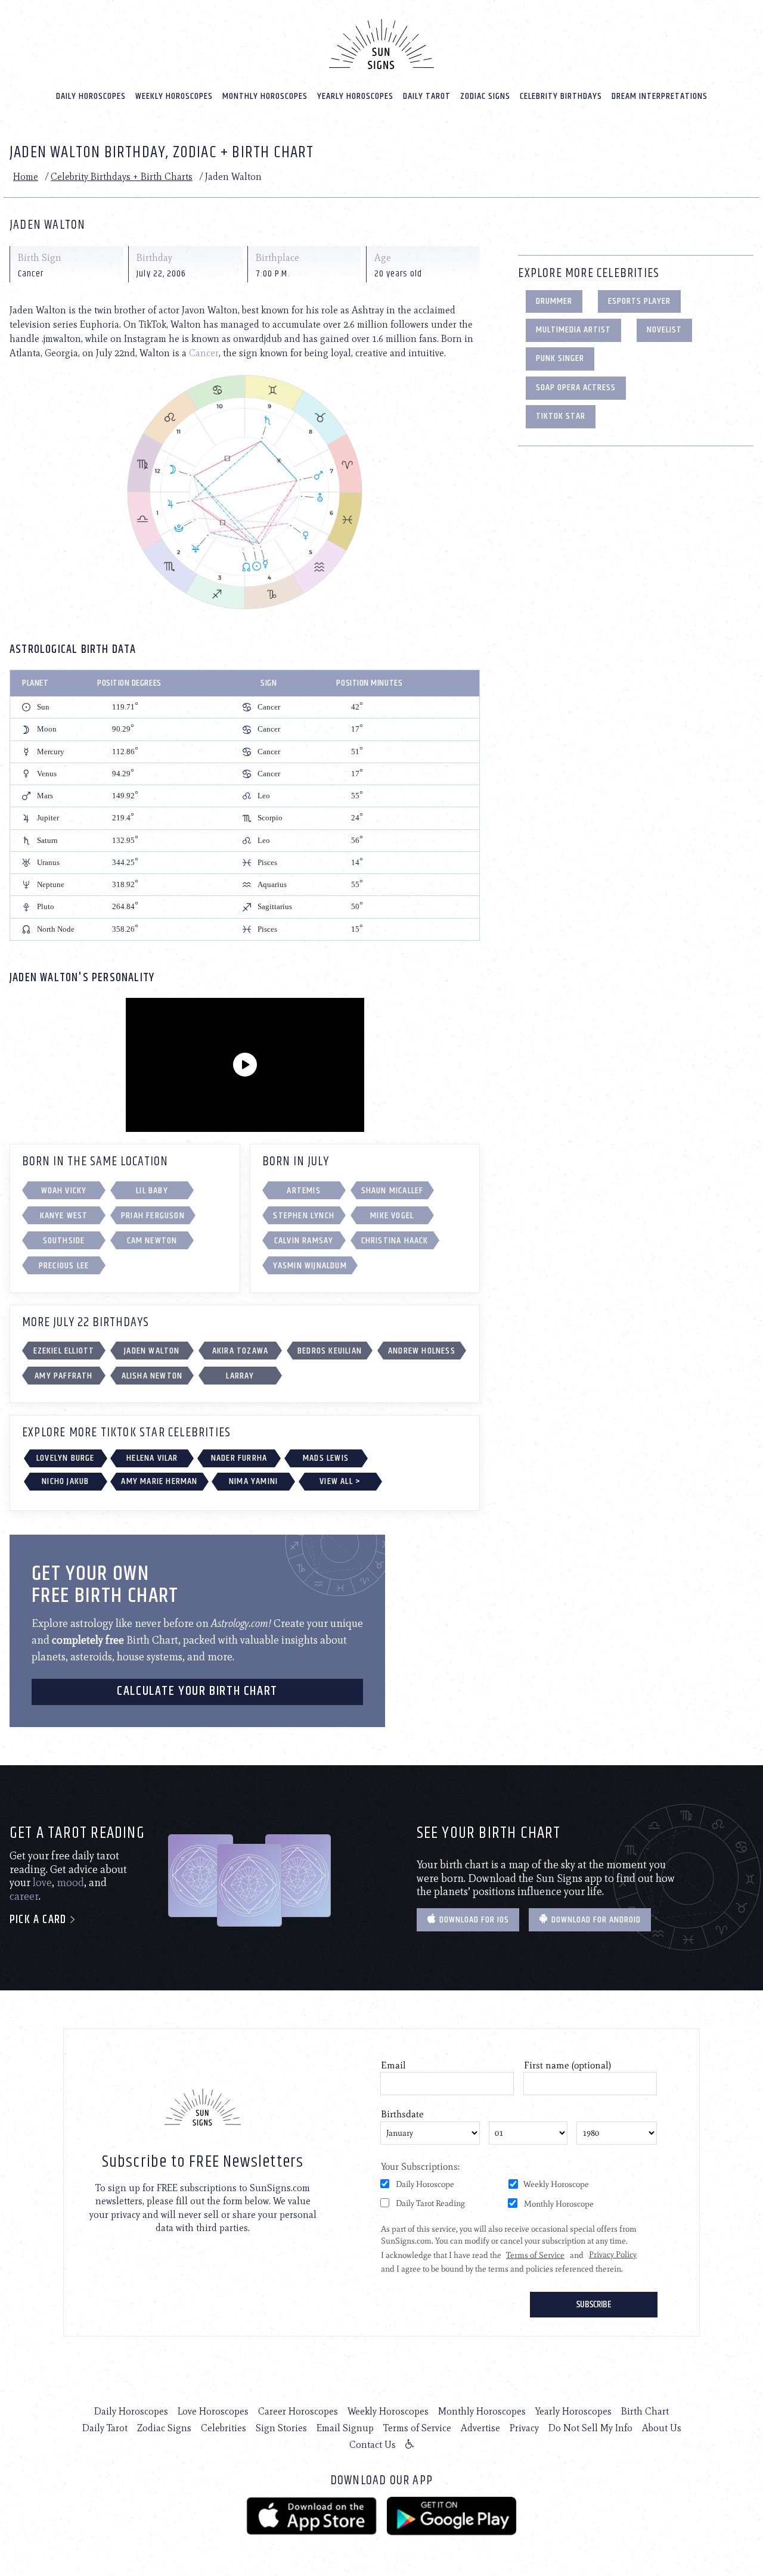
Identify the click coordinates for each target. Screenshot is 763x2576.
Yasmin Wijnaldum (310, 1266)
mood (70, 1883)
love (42, 1883)
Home (26, 177)
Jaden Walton (152, 1351)
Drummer (554, 301)
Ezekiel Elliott (64, 1351)
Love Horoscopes (213, 2411)
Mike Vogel (392, 1216)
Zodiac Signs (485, 96)
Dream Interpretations (660, 96)
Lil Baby (152, 1191)
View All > (340, 1481)
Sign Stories (281, 2428)
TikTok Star (561, 416)
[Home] (381, 44)
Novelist (664, 330)
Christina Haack (395, 1241)
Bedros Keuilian (330, 1351)
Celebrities (224, 2428)
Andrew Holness (422, 1351)
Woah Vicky (64, 1191)
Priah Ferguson (153, 1216)
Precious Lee (64, 1266)
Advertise (480, 2428)
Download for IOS (473, 1920)
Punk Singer (560, 358)
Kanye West (64, 1216)
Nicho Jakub (65, 1481)
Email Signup (345, 2428)
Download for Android (595, 1920)
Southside (64, 1241)
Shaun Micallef (393, 1191)
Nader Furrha (239, 1458)
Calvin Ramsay (304, 1241)
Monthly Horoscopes (265, 96)
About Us (662, 2428)
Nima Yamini (253, 1481)
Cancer (204, 353)
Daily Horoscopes (91, 96)
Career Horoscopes (298, 2411)
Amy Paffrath (63, 1376)
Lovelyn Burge (66, 1458)
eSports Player (639, 301)
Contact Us (373, 2445)
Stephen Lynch (304, 1216)
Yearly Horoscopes (355, 96)
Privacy (524, 2428)
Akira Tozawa (240, 1351)
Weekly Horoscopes (174, 96)
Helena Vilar (152, 1458)
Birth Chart (645, 2411)
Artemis (303, 1191)
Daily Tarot (427, 96)
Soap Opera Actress (576, 388)
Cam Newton (152, 1241)
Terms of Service (417, 2428)
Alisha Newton (152, 1376)
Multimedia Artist (573, 330)
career (24, 1896)
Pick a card (39, 1920)
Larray (240, 1376)
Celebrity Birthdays (561, 96)
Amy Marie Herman (159, 1481)
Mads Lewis (326, 1458)
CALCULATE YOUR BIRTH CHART (197, 1691)
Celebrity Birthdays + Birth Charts (122, 177)
